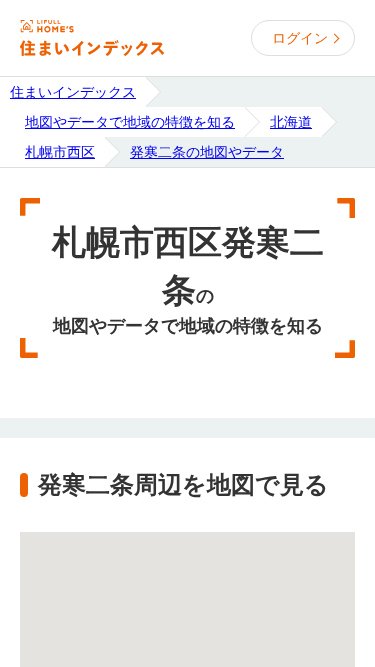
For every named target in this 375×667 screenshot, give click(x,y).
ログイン (300, 38)
